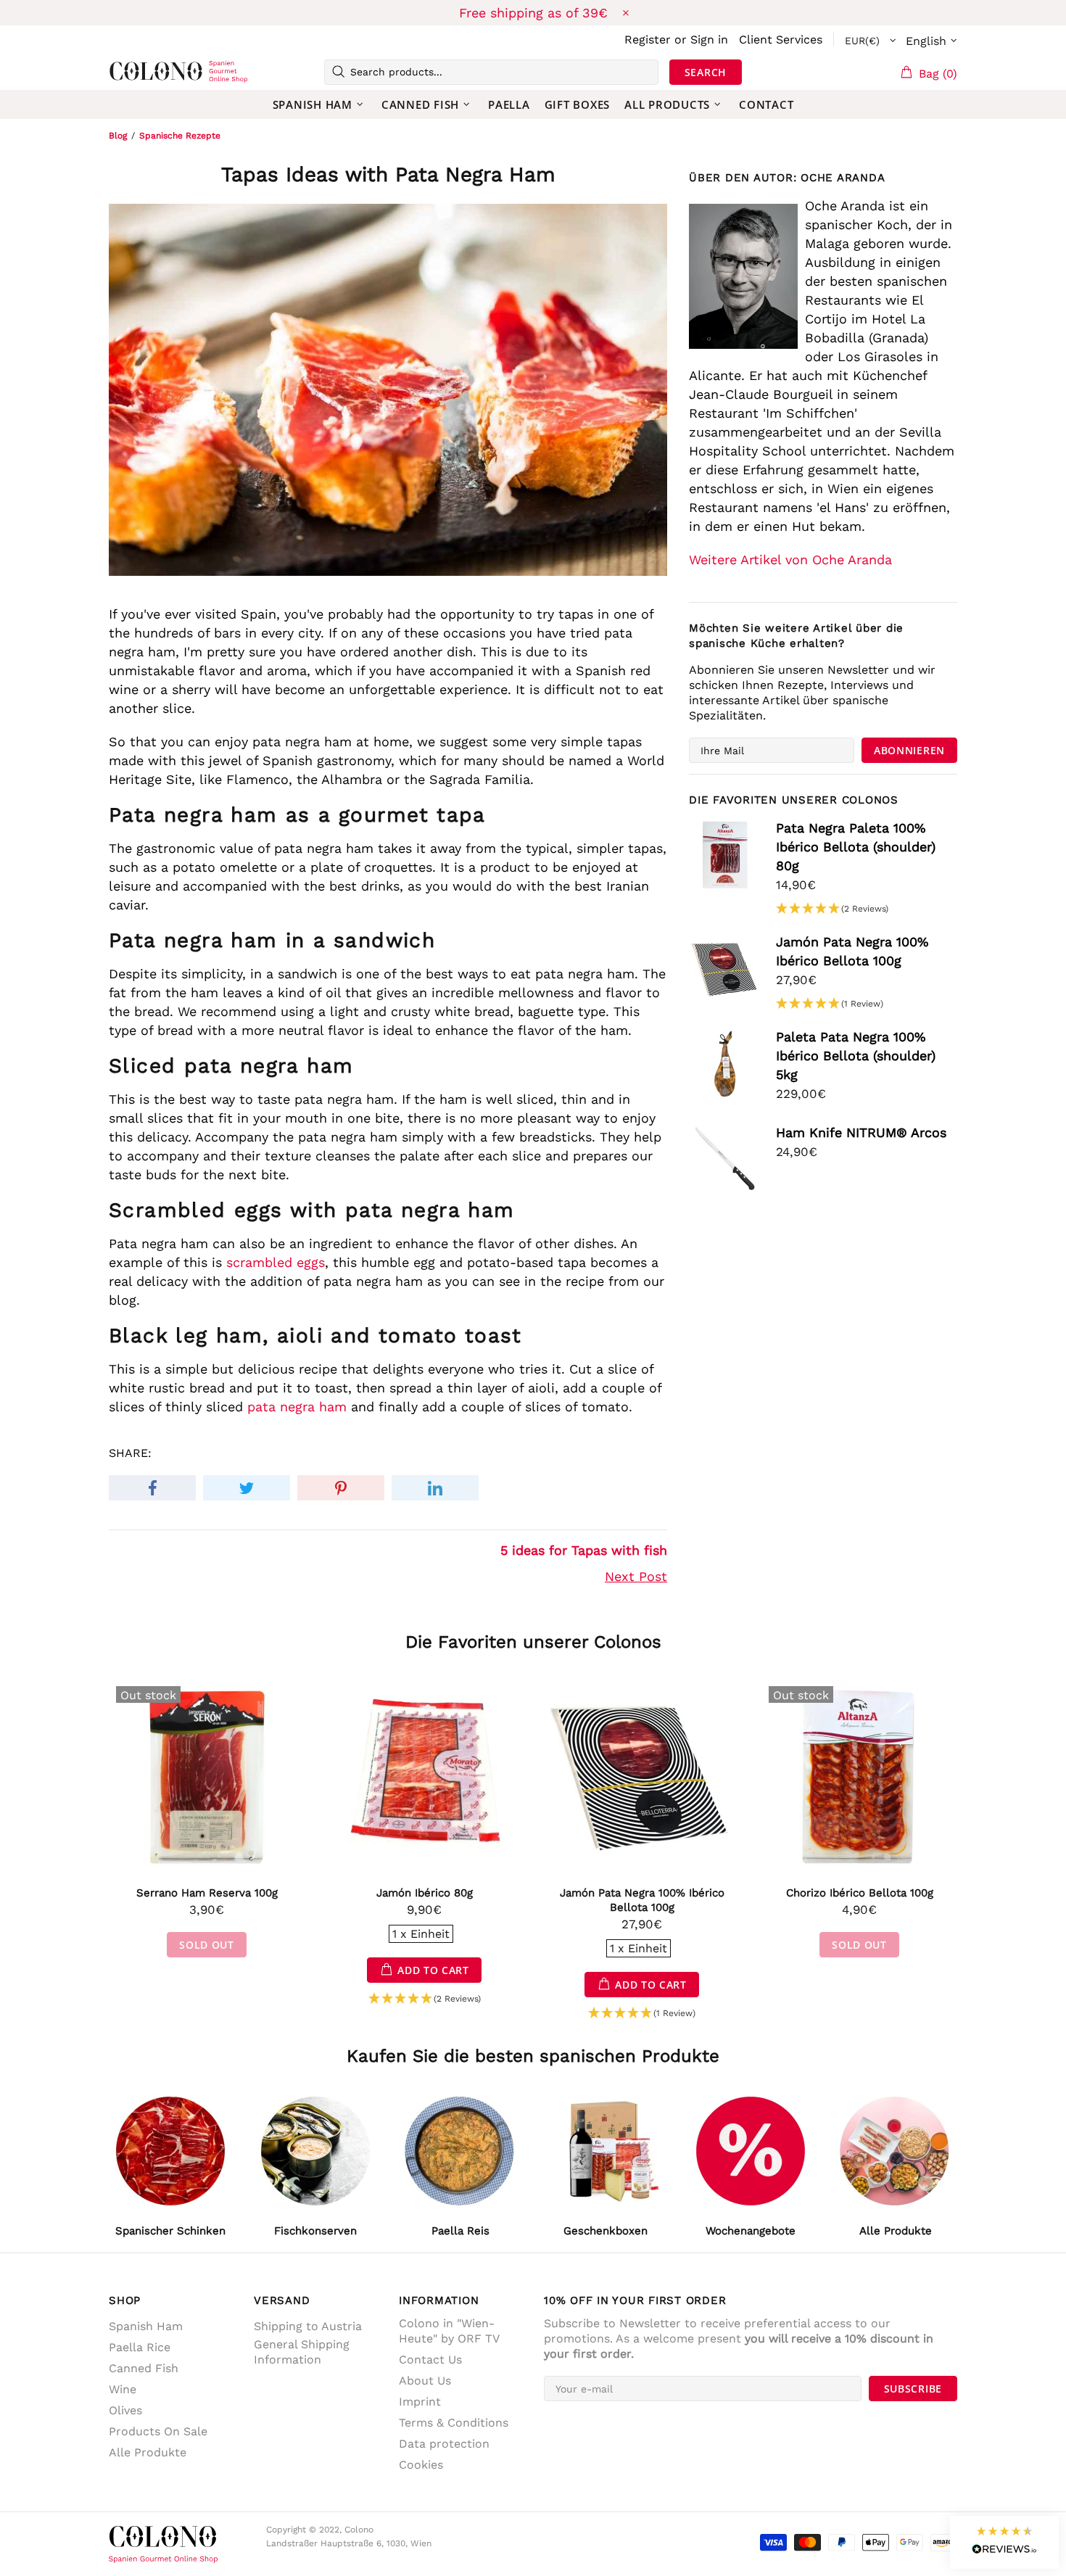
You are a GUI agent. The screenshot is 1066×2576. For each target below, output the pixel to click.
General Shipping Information (302, 2352)
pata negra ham (297, 1407)
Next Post (636, 1576)
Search (706, 72)
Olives (125, 2410)
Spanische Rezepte (180, 136)
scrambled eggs (276, 1262)
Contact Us (430, 2360)
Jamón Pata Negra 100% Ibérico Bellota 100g (852, 951)
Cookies (421, 2465)
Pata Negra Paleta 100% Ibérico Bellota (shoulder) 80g (856, 847)
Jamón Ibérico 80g (425, 1893)
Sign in (709, 40)
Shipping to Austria (308, 2326)
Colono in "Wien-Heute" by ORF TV (449, 2331)
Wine (123, 2389)
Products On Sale (158, 2431)
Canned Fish (144, 2368)
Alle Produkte (148, 2452)
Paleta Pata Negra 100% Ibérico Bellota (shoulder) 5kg (856, 1056)
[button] (832, 909)
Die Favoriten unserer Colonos (533, 1642)
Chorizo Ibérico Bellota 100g (860, 1893)
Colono (132, 72)
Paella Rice (140, 2347)
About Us (425, 2381)
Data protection (444, 2444)
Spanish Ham (146, 2326)
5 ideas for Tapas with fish (584, 1550)
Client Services (781, 40)
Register (648, 40)
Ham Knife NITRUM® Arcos (861, 1132)
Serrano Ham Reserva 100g (207, 1893)
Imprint (420, 2402)
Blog (118, 136)
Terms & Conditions (454, 2423)
